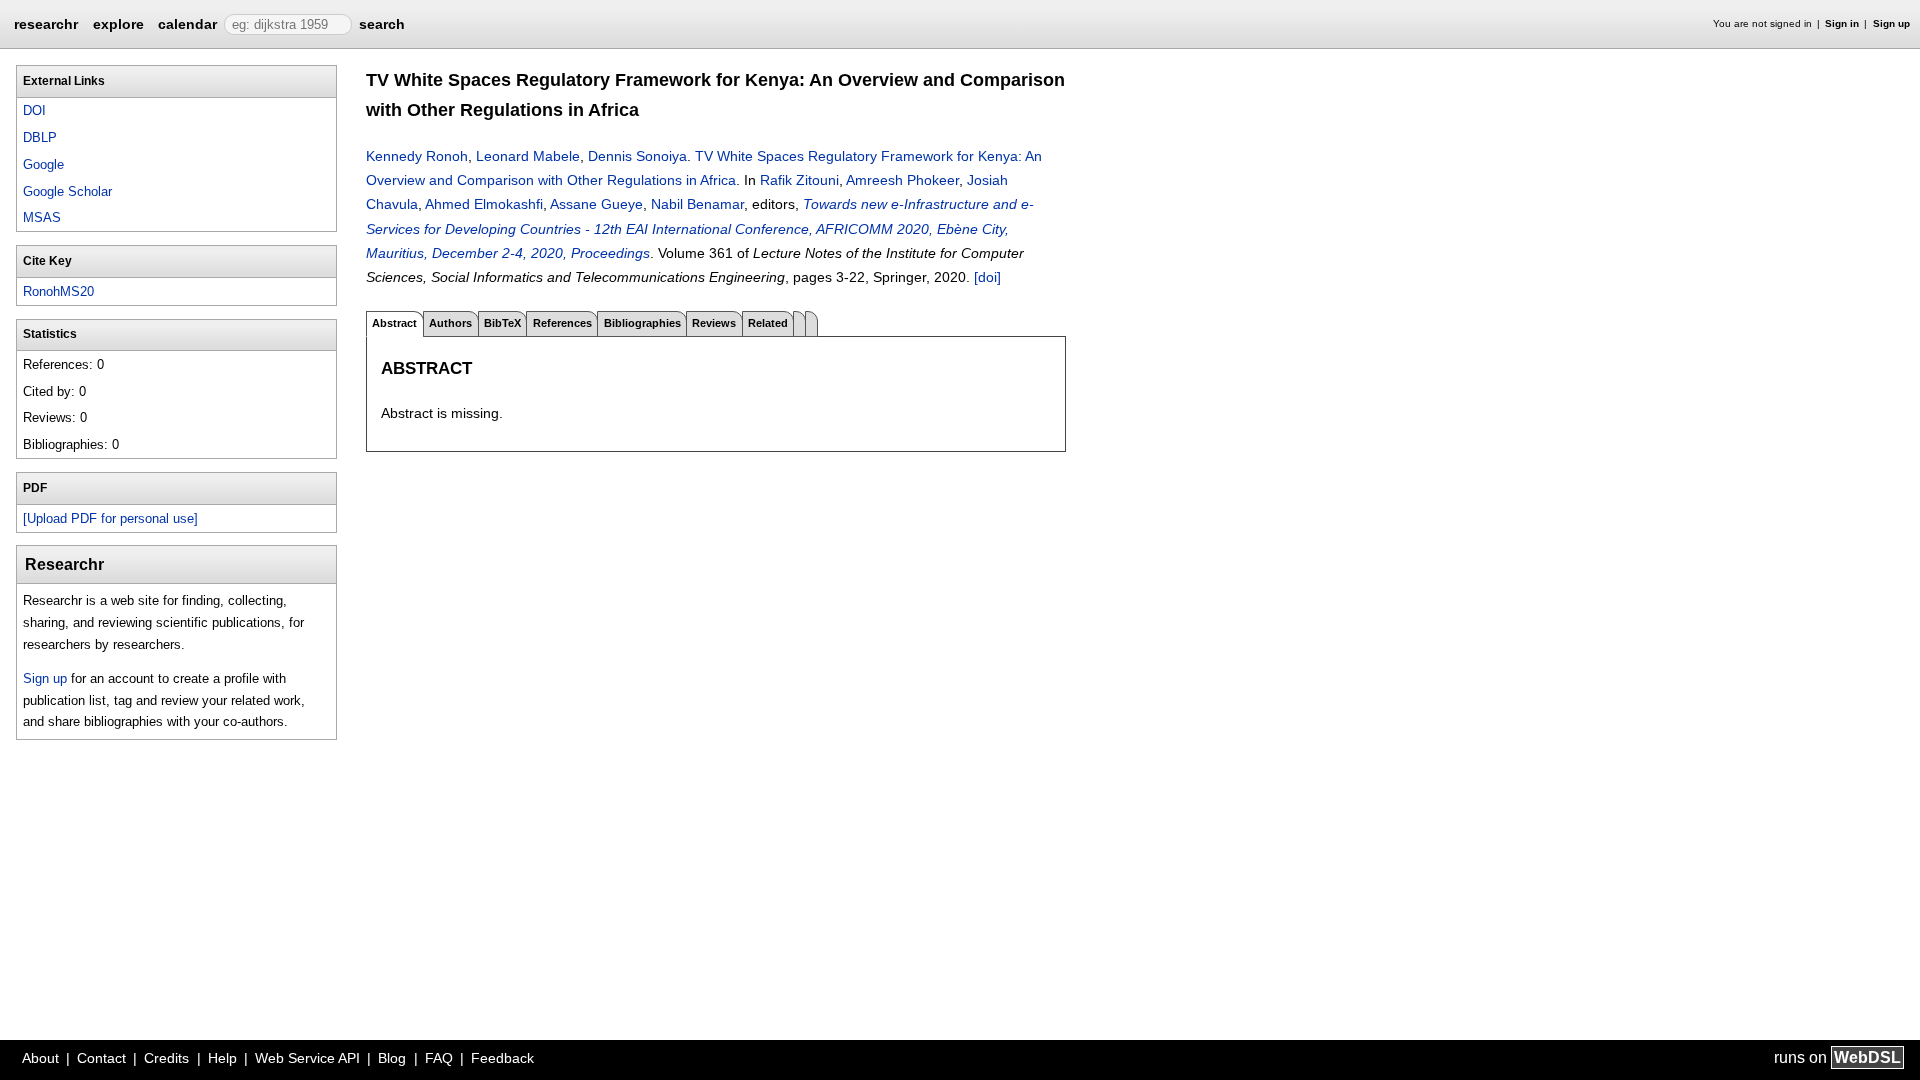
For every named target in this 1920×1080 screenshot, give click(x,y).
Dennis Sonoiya (637, 156)
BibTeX (502, 323)
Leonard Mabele (528, 156)
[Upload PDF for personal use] (110, 518)
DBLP (40, 137)
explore (118, 24)
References (562, 323)
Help (222, 1058)
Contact (101, 1058)
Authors (450, 323)
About (40, 1058)
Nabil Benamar (697, 204)
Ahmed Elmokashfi (484, 204)
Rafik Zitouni (799, 180)
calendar (187, 24)
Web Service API (307, 1058)
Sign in (1842, 23)
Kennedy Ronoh (417, 156)
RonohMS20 (58, 291)
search (382, 24)
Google (43, 164)
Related (768, 323)
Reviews (714, 323)
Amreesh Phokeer (902, 180)
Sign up (1891, 23)
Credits (166, 1058)
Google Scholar (67, 191)
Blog (392, 1058)
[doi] (987, 277)
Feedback (502, 1058)
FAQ (439, 1058)
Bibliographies (642, 323)
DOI (34, 110)
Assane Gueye (596, 204)
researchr (46, 23)
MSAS (42, 217)
